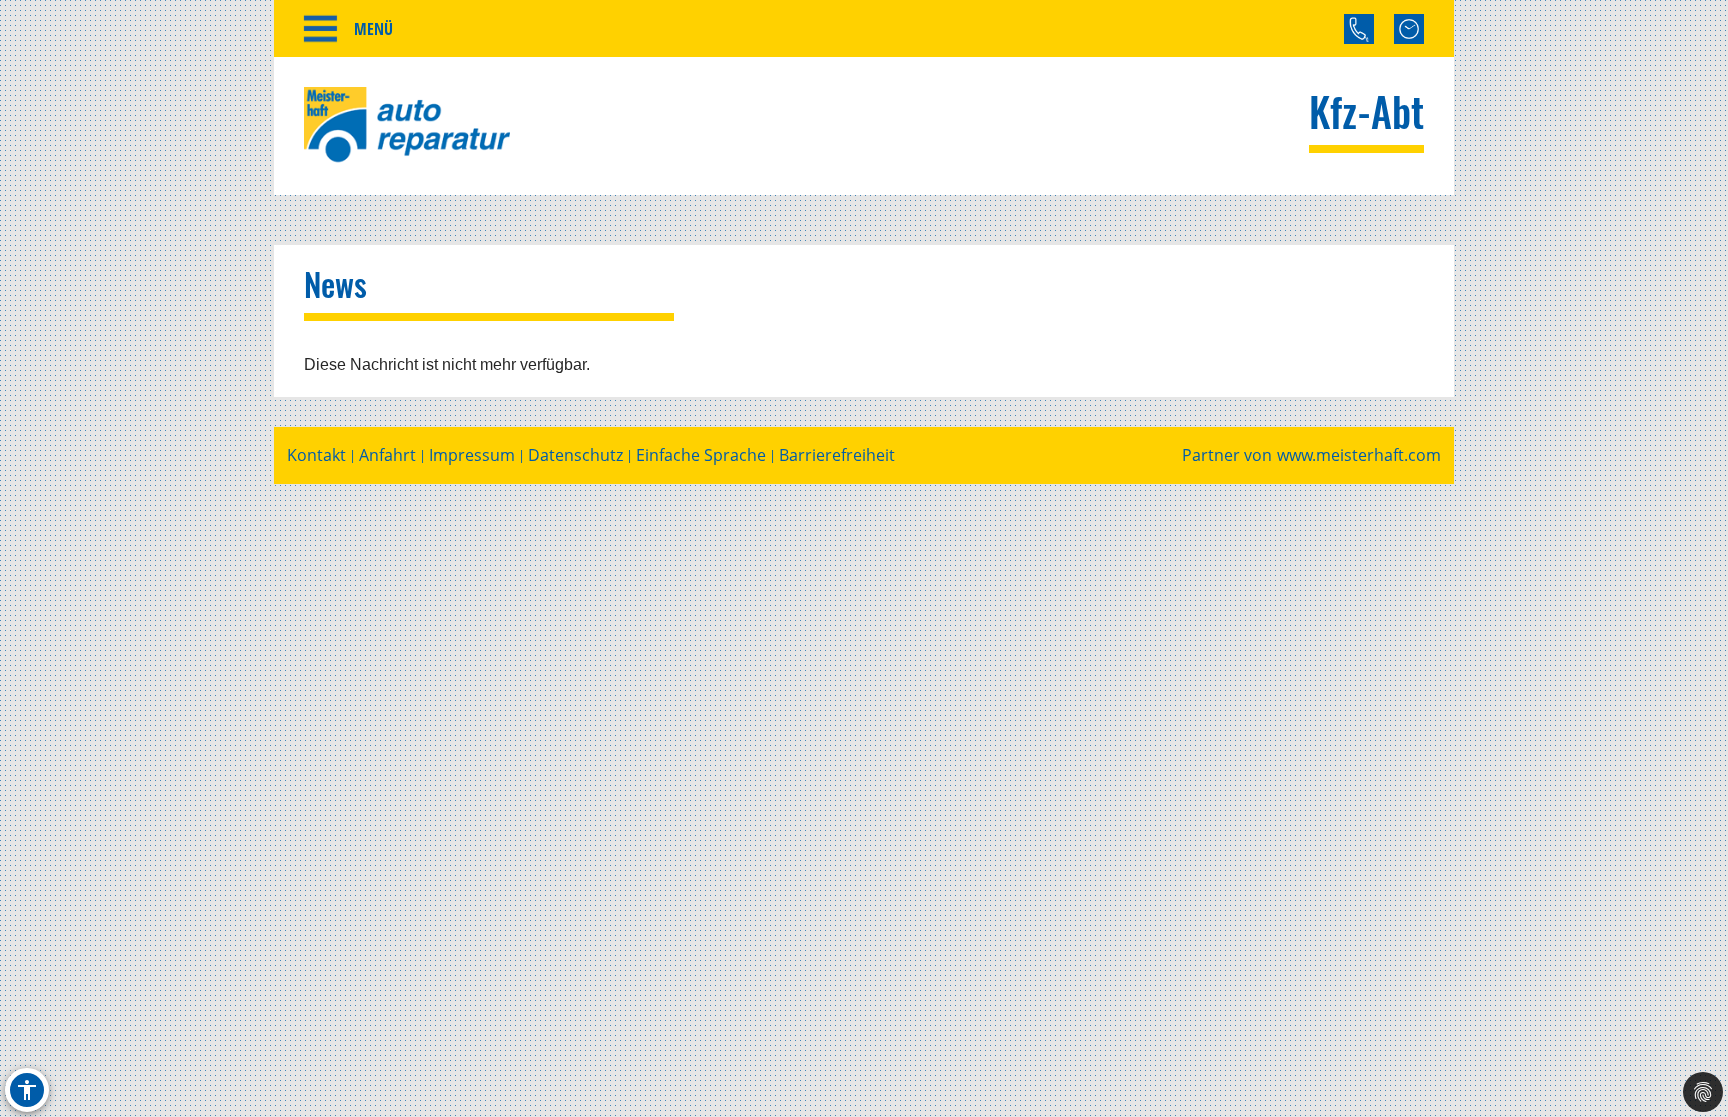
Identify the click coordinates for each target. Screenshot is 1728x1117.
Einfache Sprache (701, 455)
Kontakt (316, 455)
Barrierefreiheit (837, 455)
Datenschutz (575, 455)
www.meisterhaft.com (1359, 455)
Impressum (472, 455)
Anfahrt (387, 455)
